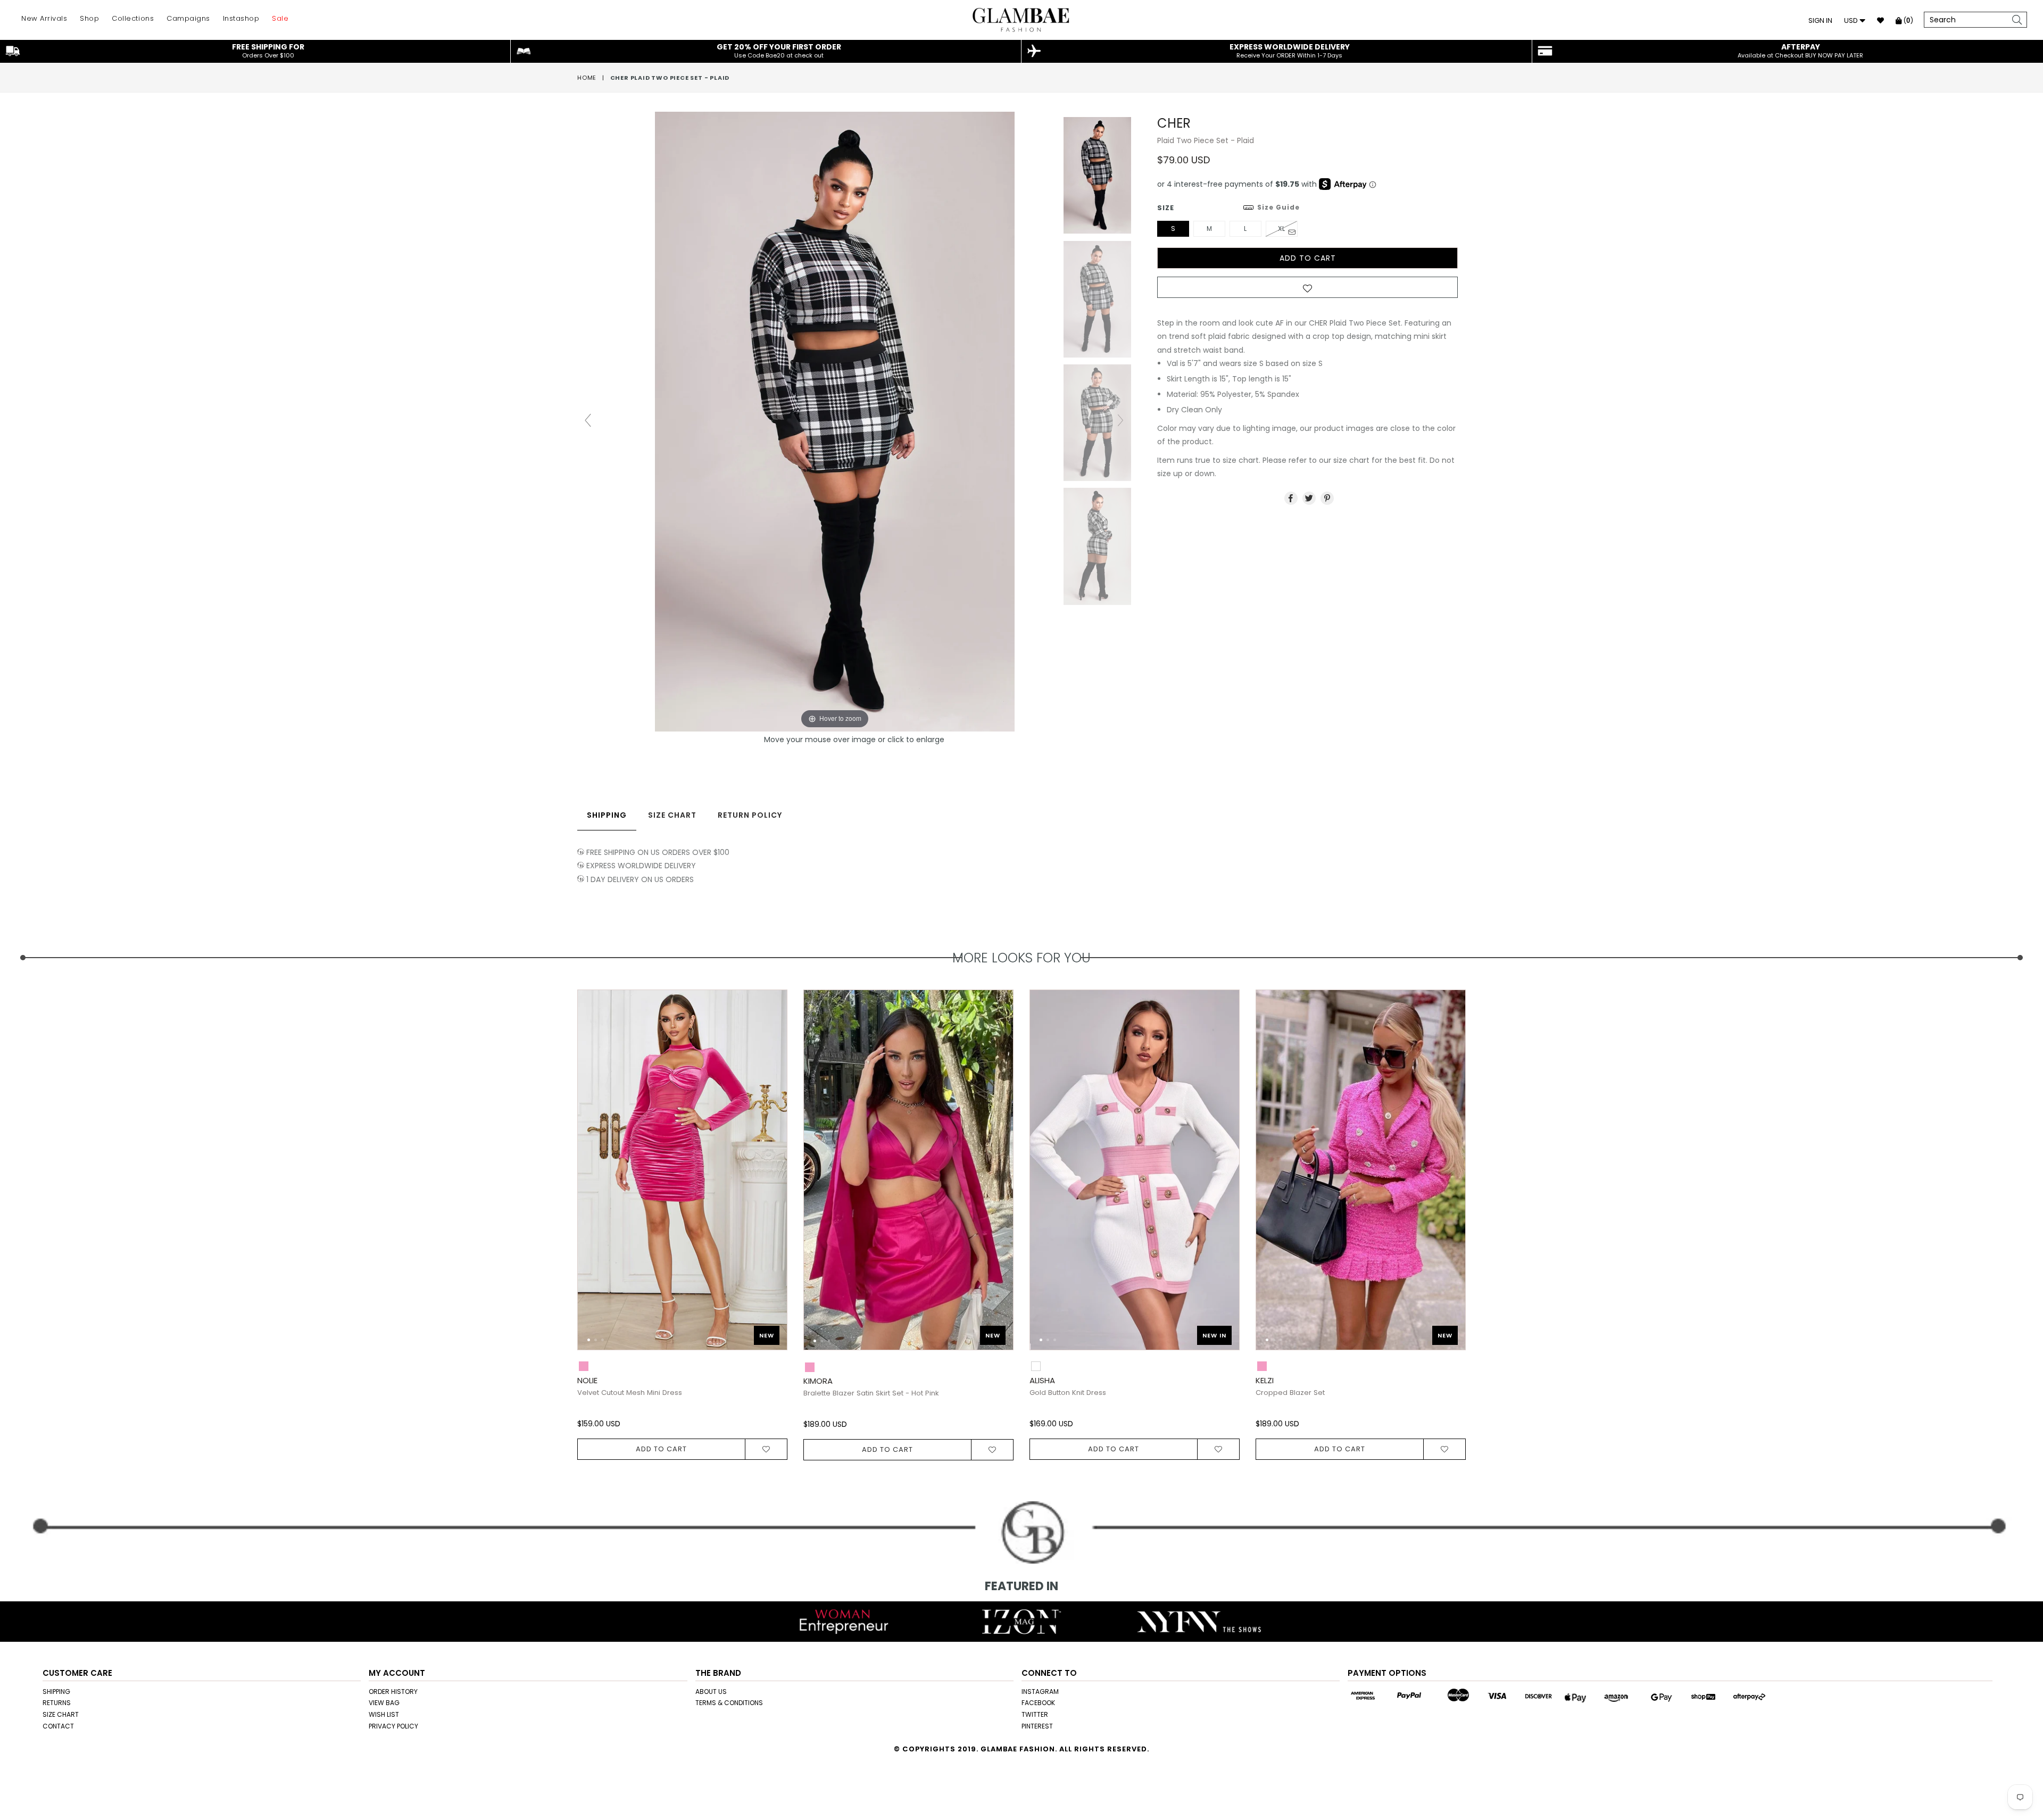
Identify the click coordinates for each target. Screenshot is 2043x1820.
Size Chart (672, 815)
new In (1214, 1335)
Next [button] (1476, 1206)
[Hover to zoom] (854, 421)
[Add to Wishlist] (1307, 290)
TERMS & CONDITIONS (729, 1703)
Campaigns (188, 18)
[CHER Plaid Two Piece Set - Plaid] (1097, 176)
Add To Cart (661, 1449)
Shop (89, 18)
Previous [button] (567, 1206)
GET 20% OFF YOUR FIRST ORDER (779, 51)
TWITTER (1035, 1714)
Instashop (241, 18)
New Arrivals (44, 18)
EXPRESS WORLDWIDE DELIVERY (1290, 51)
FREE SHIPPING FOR (268, 51)
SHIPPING (56, 1692)
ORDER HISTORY (393, 1692)
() (1907, 20)
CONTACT (58, 1726)
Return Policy (750, 815)
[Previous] (594, 1175)
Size (1228, 208)
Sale (280, 18)
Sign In (1820, 20)
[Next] (770, 1175)
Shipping (607, 815)
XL (1282, 228)
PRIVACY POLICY (393, 1726)
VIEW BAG (384, 1703)
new (767, 1335)
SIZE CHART (61, 1714)
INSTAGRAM (1040, 1692)
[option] (674, 1225)
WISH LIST (384, 1714)
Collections (133, 18)
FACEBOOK (1038, 1703)
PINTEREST (1037, 1726)
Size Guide (1278, 207)
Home (587, 78)
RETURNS (57, 1703)
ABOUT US (711, 1692)
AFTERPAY (1800, 51)
